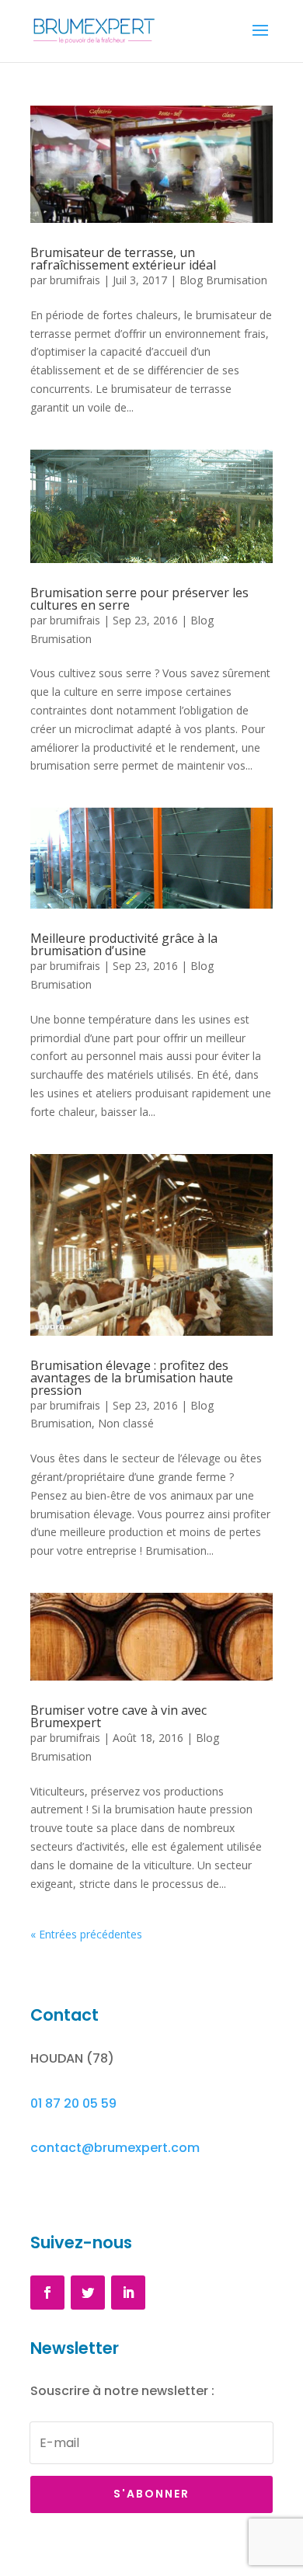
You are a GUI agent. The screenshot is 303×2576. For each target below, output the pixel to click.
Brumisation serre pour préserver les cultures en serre (139, 599)
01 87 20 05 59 (73, 2103)
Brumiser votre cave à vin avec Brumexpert (118, 1716)
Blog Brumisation (223, 280)
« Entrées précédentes (86, 1934)
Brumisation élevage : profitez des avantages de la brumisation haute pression (132, 1378)
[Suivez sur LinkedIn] (128, 2293)
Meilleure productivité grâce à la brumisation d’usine (124, 944)
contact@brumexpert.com (115, 2148)
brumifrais (75, 280)
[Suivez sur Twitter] (88, 2293)
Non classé (126, 1423)
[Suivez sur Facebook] (47, 2293)
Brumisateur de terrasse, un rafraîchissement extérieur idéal (123, 259)
